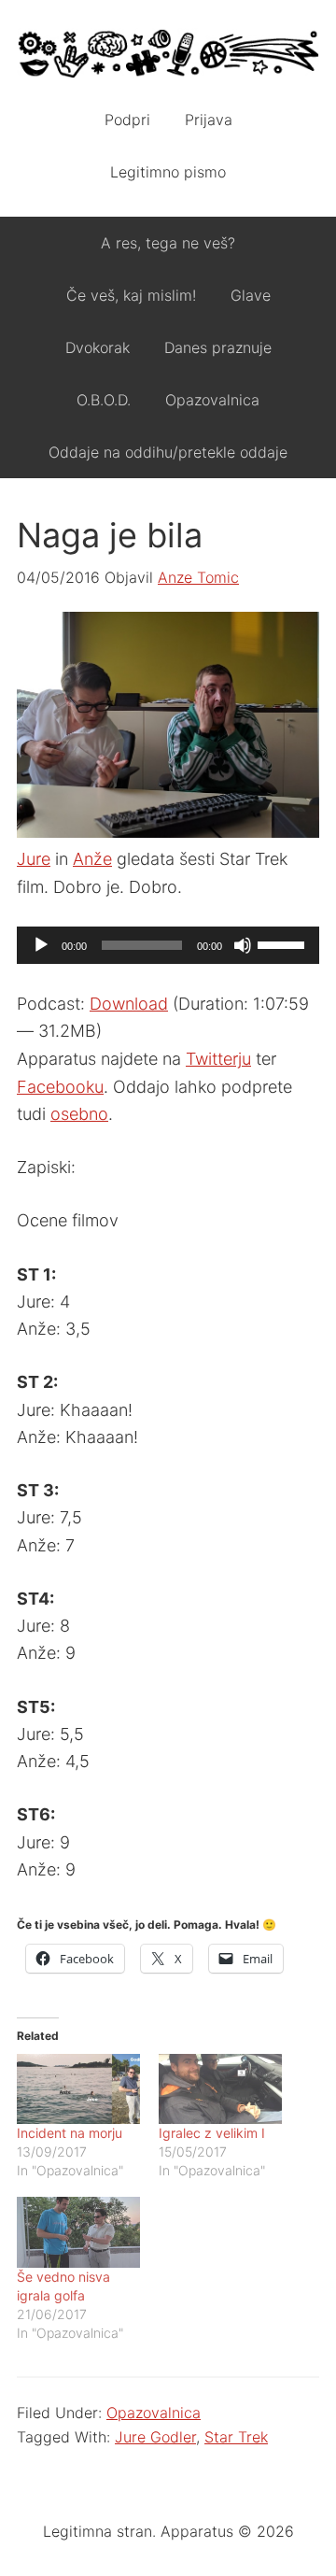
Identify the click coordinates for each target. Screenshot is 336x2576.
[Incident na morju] (78, 2089)
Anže (92, 859)
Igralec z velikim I (212, 2133)
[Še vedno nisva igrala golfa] (78, 2232)
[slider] (284, 943)
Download (129, 1004)
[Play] (41, 945)
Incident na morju (70, 2133)
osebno (79, 1114)
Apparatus (168, 56)
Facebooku (60, 1087)
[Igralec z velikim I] (220, 2089)
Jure (34, 859)
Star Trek (236, 2437)
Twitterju (218, 1059)
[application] (168, 945)
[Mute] (243, 945)
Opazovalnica (154, 2413)
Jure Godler (155, 2437)
